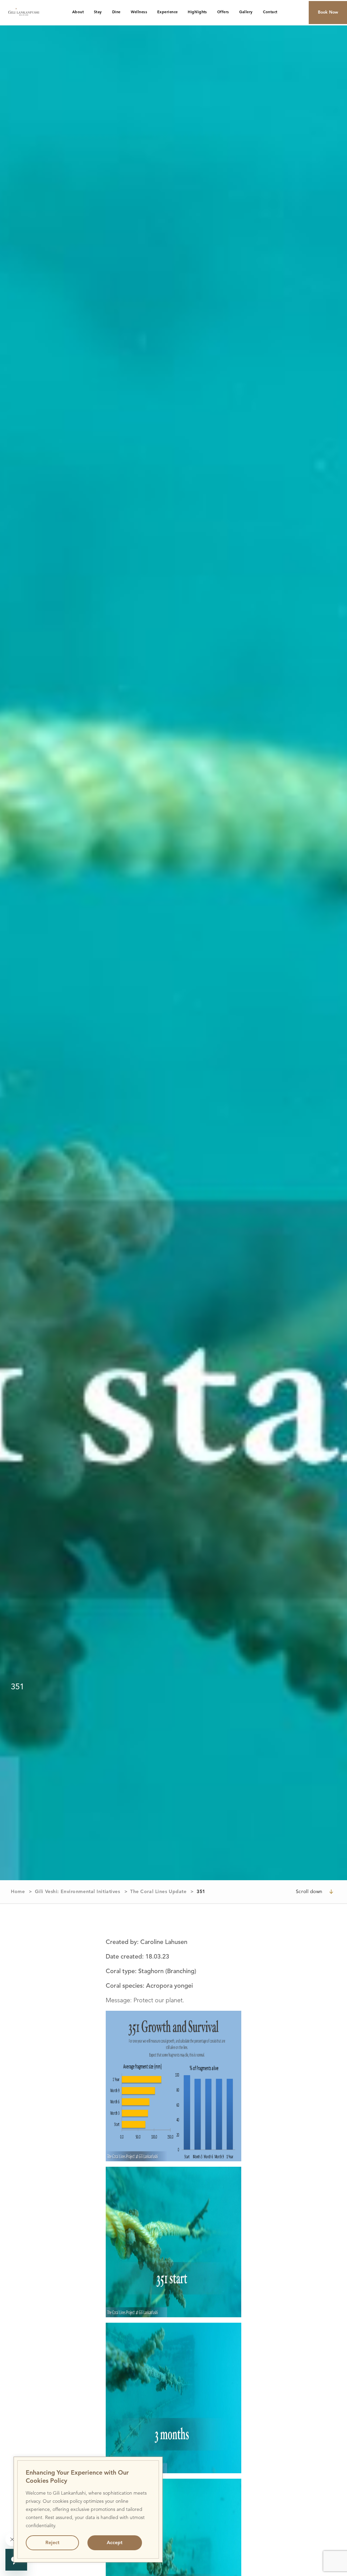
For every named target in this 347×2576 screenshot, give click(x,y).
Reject (52, 2543)
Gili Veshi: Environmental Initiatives (78, 1892)
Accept (115, 2543)
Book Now (328, 13)
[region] (88, 2510)
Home (18, 1892)
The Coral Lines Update (158, 1892)
